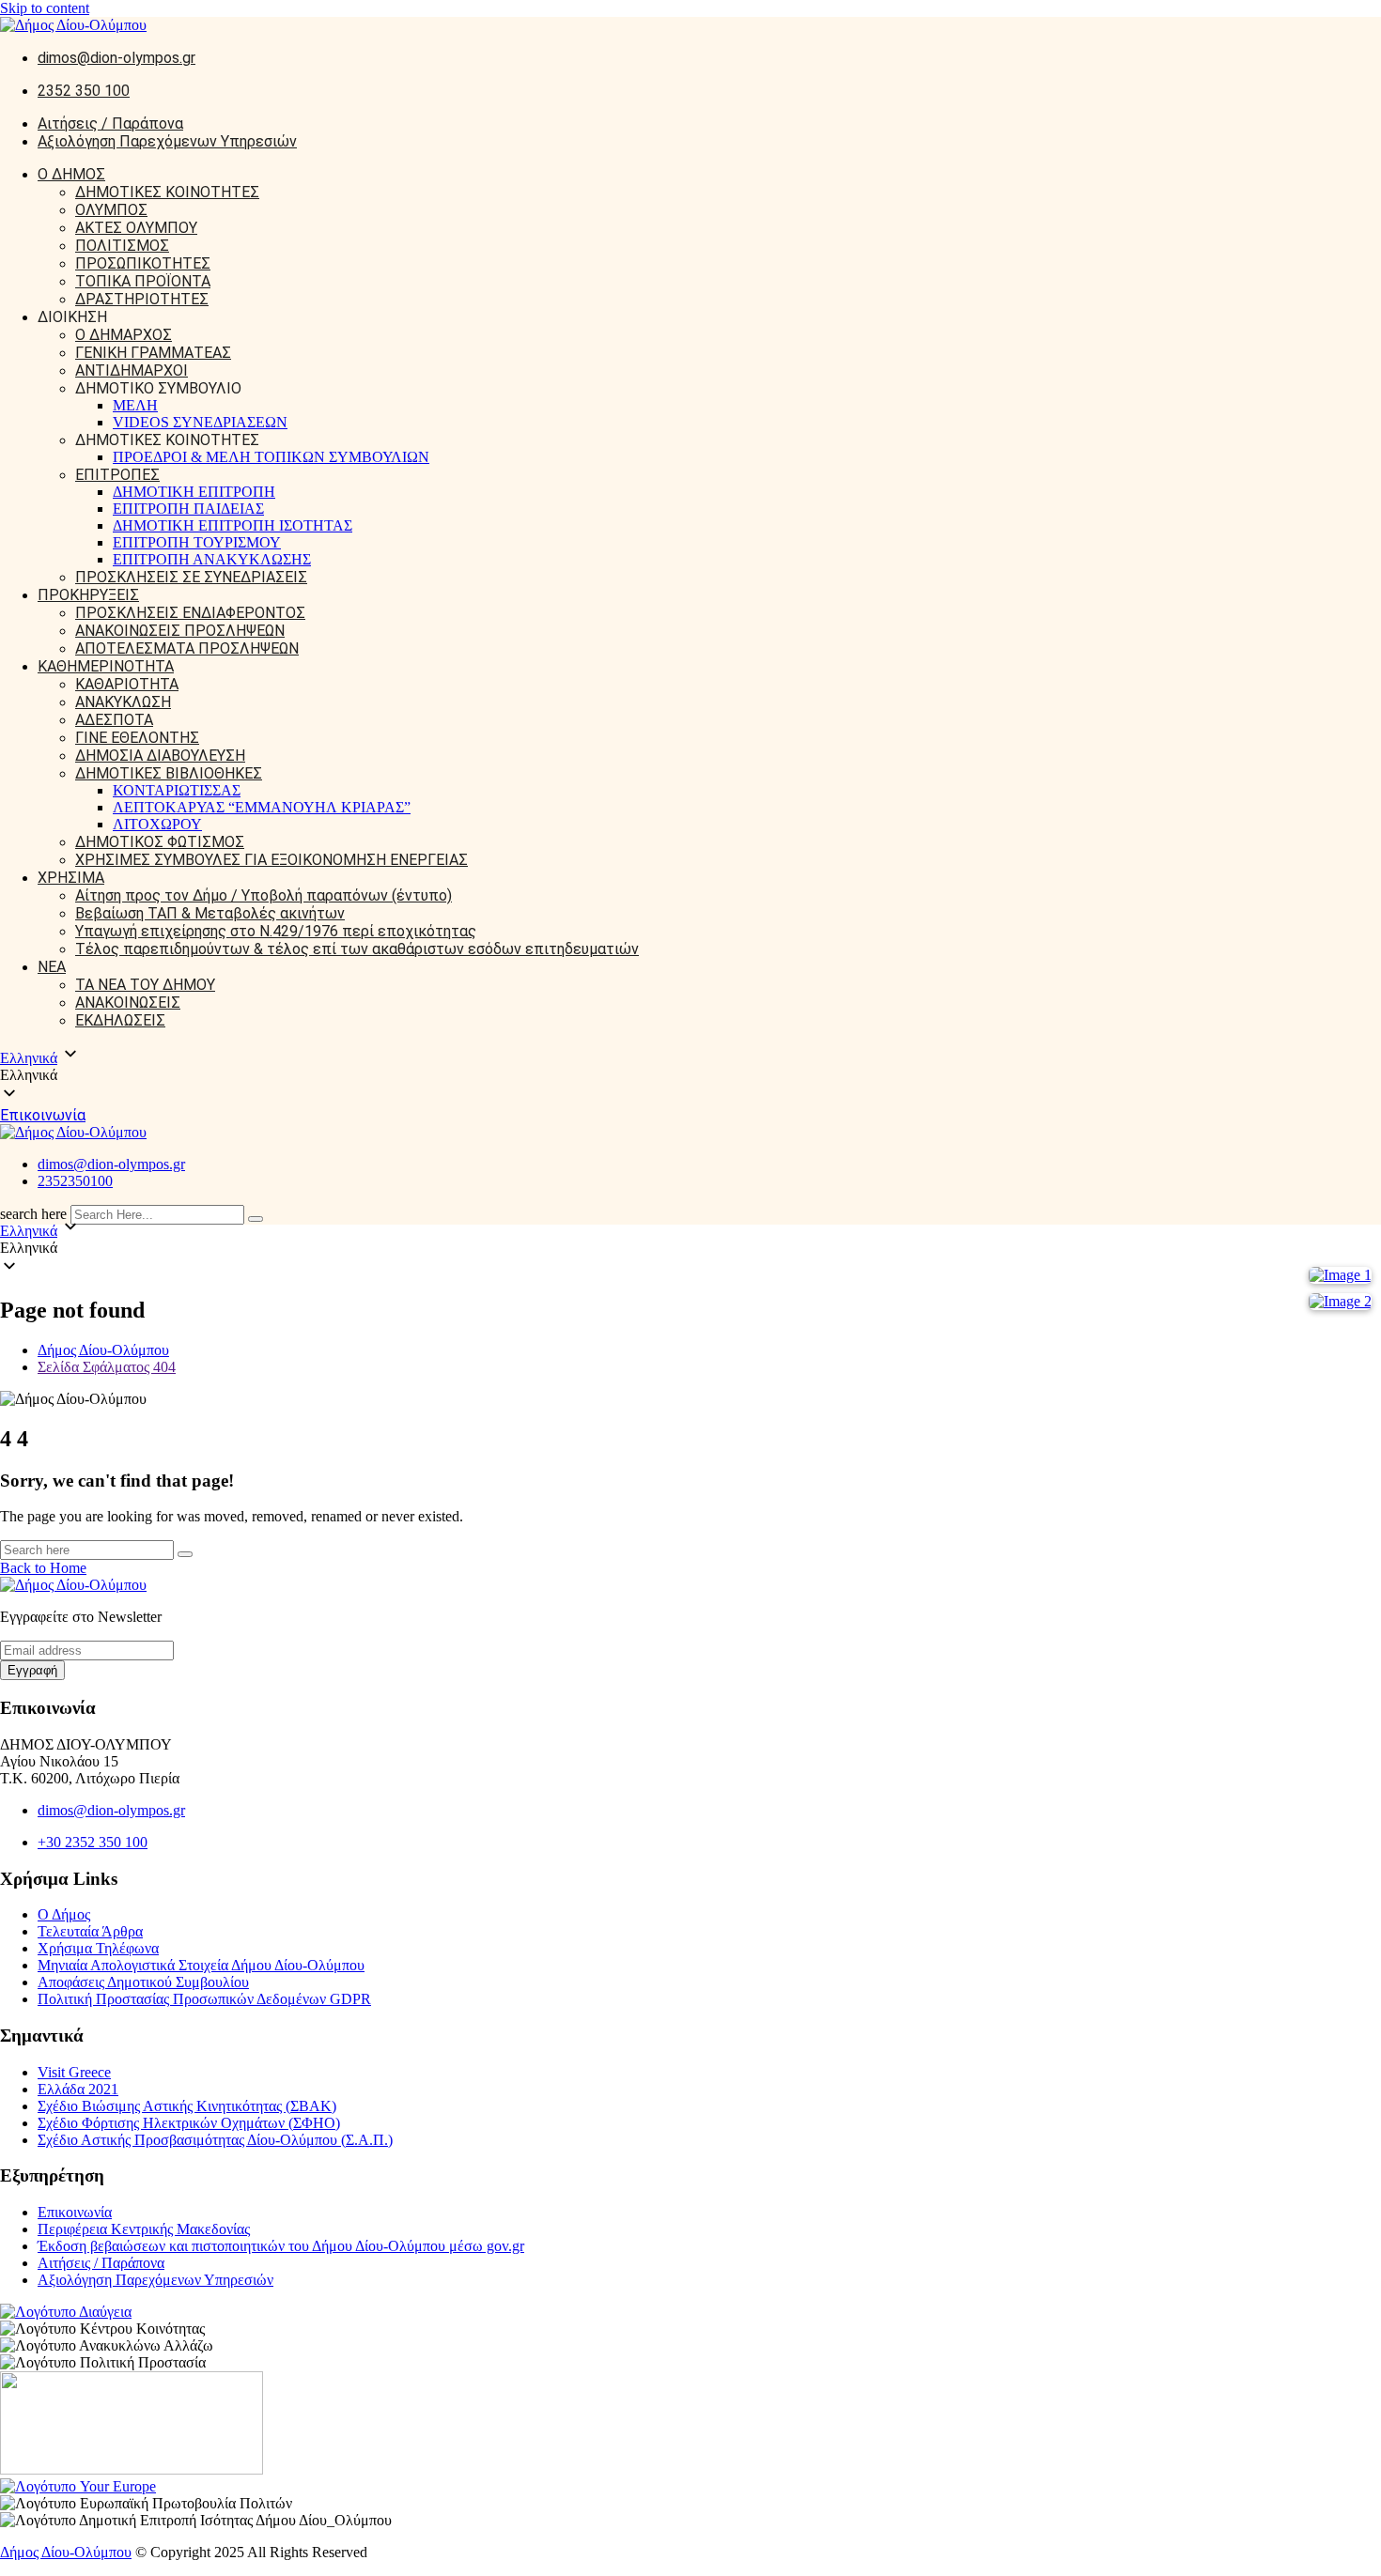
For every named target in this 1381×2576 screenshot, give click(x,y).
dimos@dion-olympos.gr (116, 58)
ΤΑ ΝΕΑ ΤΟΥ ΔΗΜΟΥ (145, 985)
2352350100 (75, 1181)
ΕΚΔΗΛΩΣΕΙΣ (120, 1020)
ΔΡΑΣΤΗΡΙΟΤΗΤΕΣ (142, 299)
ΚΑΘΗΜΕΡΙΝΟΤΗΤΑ (106, 666)
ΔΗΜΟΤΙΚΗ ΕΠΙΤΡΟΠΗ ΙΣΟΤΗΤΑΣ (233, 525)
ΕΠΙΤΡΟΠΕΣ (117, 475)
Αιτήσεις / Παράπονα (110, 123)
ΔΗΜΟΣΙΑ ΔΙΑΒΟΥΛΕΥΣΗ (160, 756)
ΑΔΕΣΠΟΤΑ (114, 720)
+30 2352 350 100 (93, 1842)
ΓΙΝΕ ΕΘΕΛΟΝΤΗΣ (137, 738)
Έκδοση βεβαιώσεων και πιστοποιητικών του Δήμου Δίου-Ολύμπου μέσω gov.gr (281, 2246)
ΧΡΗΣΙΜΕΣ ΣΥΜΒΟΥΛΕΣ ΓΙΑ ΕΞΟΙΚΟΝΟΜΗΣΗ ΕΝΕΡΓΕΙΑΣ (272, 860)
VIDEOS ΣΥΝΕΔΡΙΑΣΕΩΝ (200, 422)
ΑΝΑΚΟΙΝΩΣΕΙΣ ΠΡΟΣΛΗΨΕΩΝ (180, 631)
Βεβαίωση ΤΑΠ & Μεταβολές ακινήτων (210, 913)
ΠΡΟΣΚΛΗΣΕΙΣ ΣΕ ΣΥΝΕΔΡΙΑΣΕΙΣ (191, 577)
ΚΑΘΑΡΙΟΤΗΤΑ (127, 684)
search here (33, 1214)
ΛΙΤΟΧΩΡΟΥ (157, 824)
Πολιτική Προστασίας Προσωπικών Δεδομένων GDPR (204, 1999)
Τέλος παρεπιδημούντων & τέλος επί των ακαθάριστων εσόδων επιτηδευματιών (357, 949)
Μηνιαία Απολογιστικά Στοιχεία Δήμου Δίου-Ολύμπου (201, 1965)
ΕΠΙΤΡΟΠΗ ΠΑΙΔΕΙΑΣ (188, 509)
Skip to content (45, 8)
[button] (690, 1075)
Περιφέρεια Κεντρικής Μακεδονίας (144, 2229)
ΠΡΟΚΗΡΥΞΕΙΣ (88, 595)
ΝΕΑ (52, 967)
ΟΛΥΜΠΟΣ (111, 210)
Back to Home (43, 1568)
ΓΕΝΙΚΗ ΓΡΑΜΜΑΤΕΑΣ (153, 353)
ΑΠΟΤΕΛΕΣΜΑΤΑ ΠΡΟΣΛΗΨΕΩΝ (187, 648)
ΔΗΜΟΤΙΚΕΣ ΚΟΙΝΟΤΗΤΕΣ (167, 192)
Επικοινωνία (43, 1115)
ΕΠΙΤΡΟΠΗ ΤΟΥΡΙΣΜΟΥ (197, 542)
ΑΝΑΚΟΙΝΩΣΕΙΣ (128, 1003)
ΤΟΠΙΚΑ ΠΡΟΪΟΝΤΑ (143, 281)
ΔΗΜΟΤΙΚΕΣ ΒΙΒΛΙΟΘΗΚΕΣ (169, 773)
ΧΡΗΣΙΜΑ (71, 878)
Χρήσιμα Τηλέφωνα (98, 1948)
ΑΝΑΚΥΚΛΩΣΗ (123, 702)
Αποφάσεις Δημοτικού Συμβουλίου (143, 1982)
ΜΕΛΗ (135, 405)
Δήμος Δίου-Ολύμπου (66, 2552)
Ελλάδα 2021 (78, 2089)
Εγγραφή (32, 1670)
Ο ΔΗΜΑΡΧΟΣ (124, 335)
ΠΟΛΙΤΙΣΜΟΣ (122, 246)
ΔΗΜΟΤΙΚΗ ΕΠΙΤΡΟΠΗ (194, 492)
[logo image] (73, 1132)
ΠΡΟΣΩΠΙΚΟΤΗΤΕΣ (143, 263)
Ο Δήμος (64, 1914)
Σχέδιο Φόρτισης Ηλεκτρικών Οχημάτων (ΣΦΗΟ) (189, 2123)
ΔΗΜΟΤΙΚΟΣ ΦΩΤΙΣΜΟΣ (160, 842)
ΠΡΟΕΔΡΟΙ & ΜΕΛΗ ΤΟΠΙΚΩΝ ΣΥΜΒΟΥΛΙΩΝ (271, 457)
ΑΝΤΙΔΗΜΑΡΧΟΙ (132, 370)
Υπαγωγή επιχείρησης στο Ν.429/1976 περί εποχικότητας (276, 931)
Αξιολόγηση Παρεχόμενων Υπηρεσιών (167, 141)
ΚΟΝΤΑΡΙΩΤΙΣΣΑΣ (177, 790)
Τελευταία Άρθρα (90, 1931)
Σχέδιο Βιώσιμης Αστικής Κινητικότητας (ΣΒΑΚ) (187, 2106)
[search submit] (256, 1219)
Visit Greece (74, 2072)
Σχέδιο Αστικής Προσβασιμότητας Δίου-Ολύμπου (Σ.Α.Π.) (215, 2140)
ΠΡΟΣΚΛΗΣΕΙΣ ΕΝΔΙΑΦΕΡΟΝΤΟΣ (190, 613)
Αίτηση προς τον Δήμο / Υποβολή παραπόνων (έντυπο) (264, 895)
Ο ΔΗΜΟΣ (71, 174)
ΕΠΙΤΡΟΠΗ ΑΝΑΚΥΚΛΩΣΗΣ (212, 559)
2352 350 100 (84, 91)
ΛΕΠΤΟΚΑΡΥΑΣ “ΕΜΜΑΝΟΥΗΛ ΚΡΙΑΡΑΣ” (262, 807)
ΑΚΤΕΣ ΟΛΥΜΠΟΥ (136, 228)
